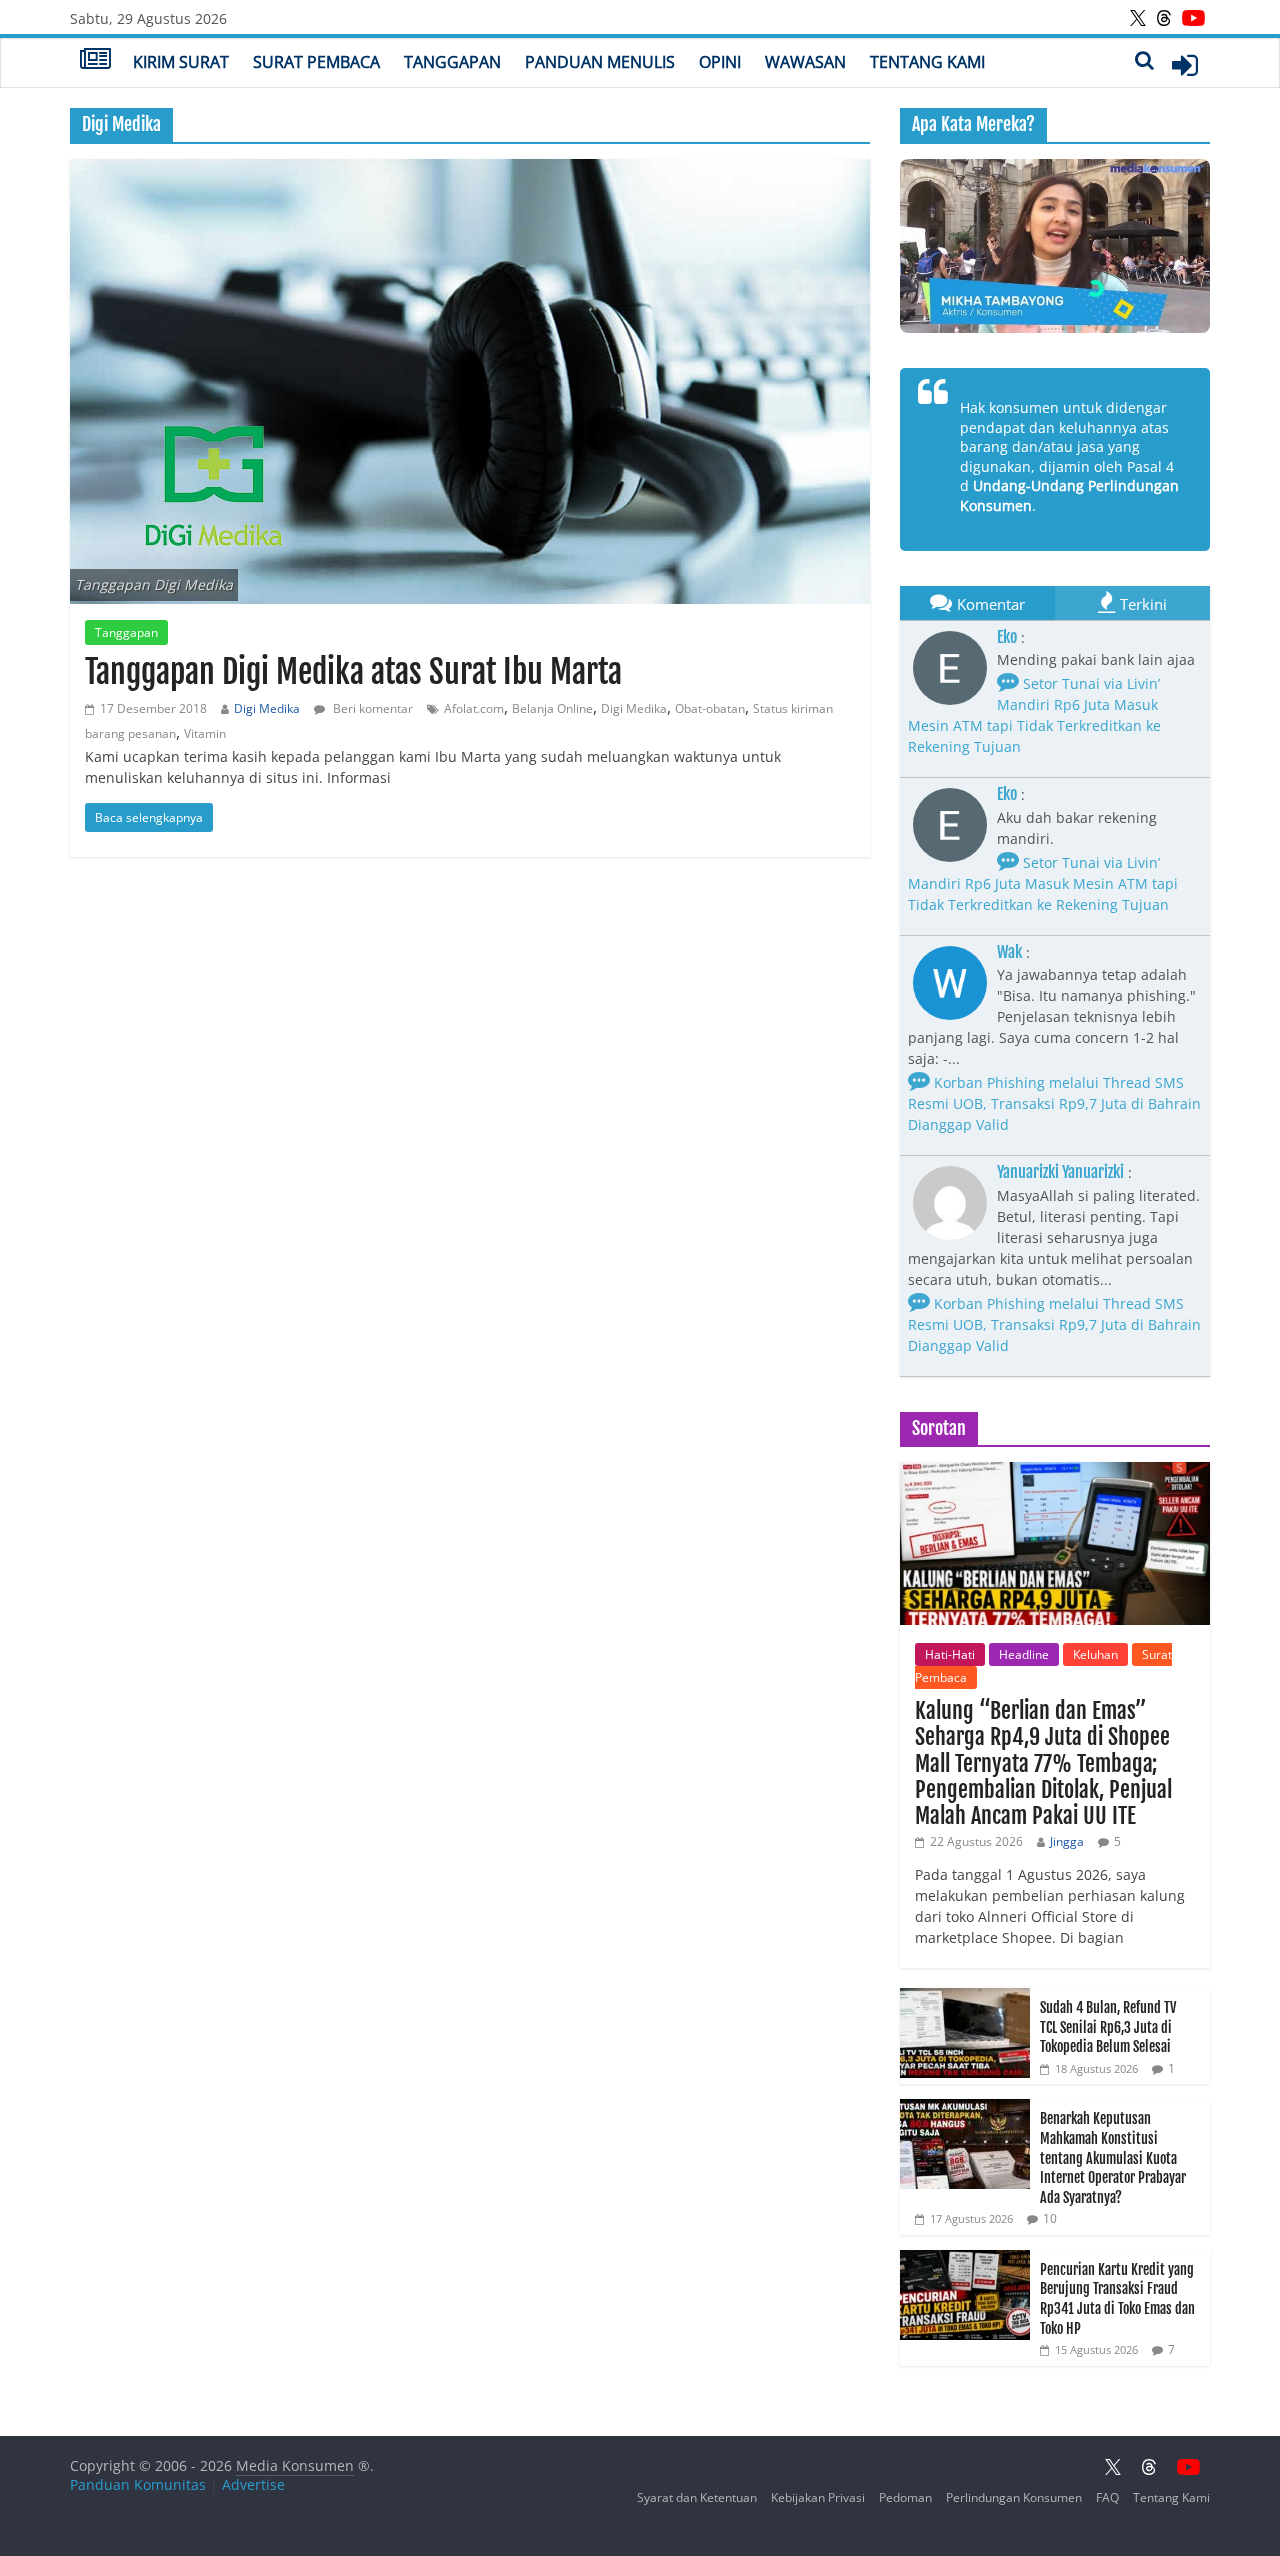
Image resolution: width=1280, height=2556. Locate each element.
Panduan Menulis (600, 62)
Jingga (1067, 1841)
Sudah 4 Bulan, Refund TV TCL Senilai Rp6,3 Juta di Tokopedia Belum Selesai (1108, 2027)
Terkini (1143, 604)
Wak (1009, 952)
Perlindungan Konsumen (1014, 2497)
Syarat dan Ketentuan (697, 2497)
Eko (1007, 637)
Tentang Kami (927, 62)
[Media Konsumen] (95, 61)
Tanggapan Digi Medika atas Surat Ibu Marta (353, 672)
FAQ (1107, 2497)
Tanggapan (452, 62)
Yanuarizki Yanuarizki (1060, 1172)
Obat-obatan (710, 708)
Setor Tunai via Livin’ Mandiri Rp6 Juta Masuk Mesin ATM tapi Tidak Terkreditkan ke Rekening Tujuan (1034, 715)
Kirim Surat (181, 62)
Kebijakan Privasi (818, 2497)
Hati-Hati (950, 1654)
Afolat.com (474, 708)
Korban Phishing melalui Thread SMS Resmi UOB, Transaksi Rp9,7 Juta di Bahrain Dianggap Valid (1054, 1103)
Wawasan (805, 62)
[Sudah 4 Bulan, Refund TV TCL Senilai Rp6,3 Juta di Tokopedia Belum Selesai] (965, 1998)
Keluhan (1095, 1654)
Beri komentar (371, 708)
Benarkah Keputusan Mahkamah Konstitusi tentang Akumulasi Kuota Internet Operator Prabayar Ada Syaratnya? (1113, 2157)
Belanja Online (552, 708)
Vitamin (205, 733)
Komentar (991, 604)
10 (1050, 2218)
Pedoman (905, 2497)
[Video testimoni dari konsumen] (1055, 246)
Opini (720, 62)
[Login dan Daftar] (1185, 65)
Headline (1024, 1654)
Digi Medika (267, 708)
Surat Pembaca (316, 62)
